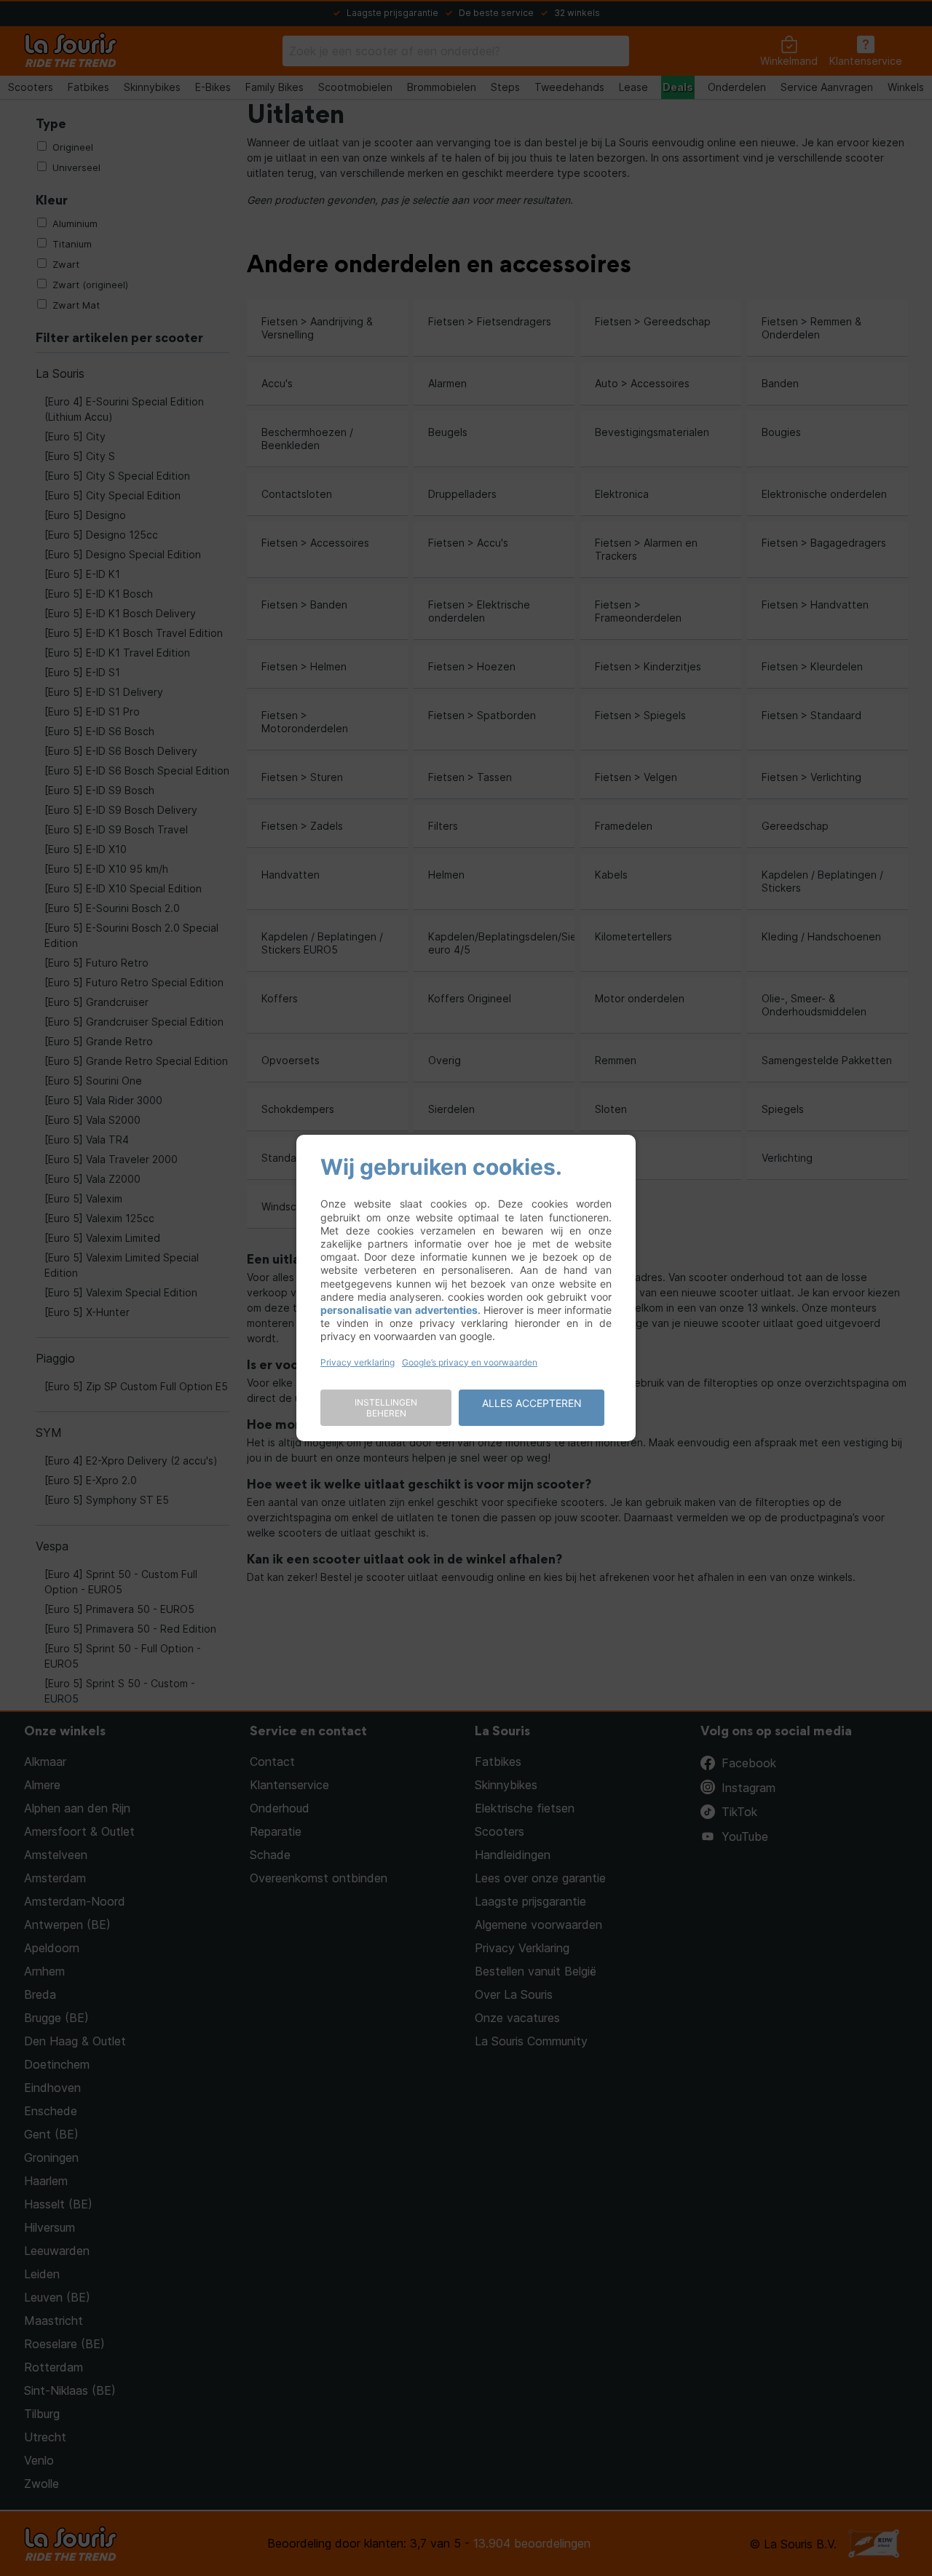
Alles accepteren (532, 1403)
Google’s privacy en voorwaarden (470, 1362)
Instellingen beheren (386, 1408)
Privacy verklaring (358, 1362)
